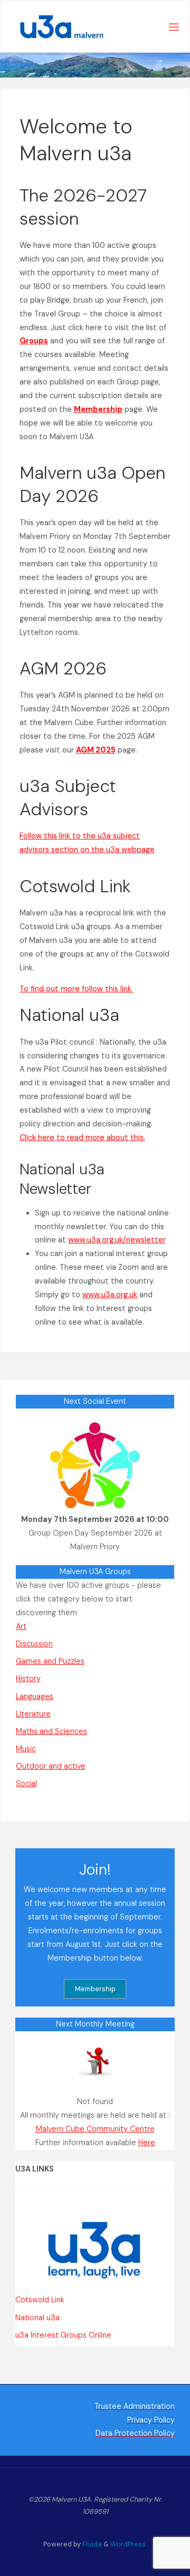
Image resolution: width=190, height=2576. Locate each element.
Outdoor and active (51, 1766)
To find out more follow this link (77, 989)
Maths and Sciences (51, 1731)
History (28, 1678)
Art (21, 1626)
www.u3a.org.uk (110, 1295)
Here (147, 2143)
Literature (33, 1714)
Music (26, 1749)
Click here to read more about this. (82, 1137)
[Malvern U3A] (56, 27)
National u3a (37, 2318)
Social (26, 1783)
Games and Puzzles (50, 1661)
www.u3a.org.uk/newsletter (117, 1240)
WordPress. (129, 2544)
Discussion (34, 1644)
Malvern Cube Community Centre (95, 2129)
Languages (35, 1696)
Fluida (91, 2544)
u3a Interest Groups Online (63, 2335)
